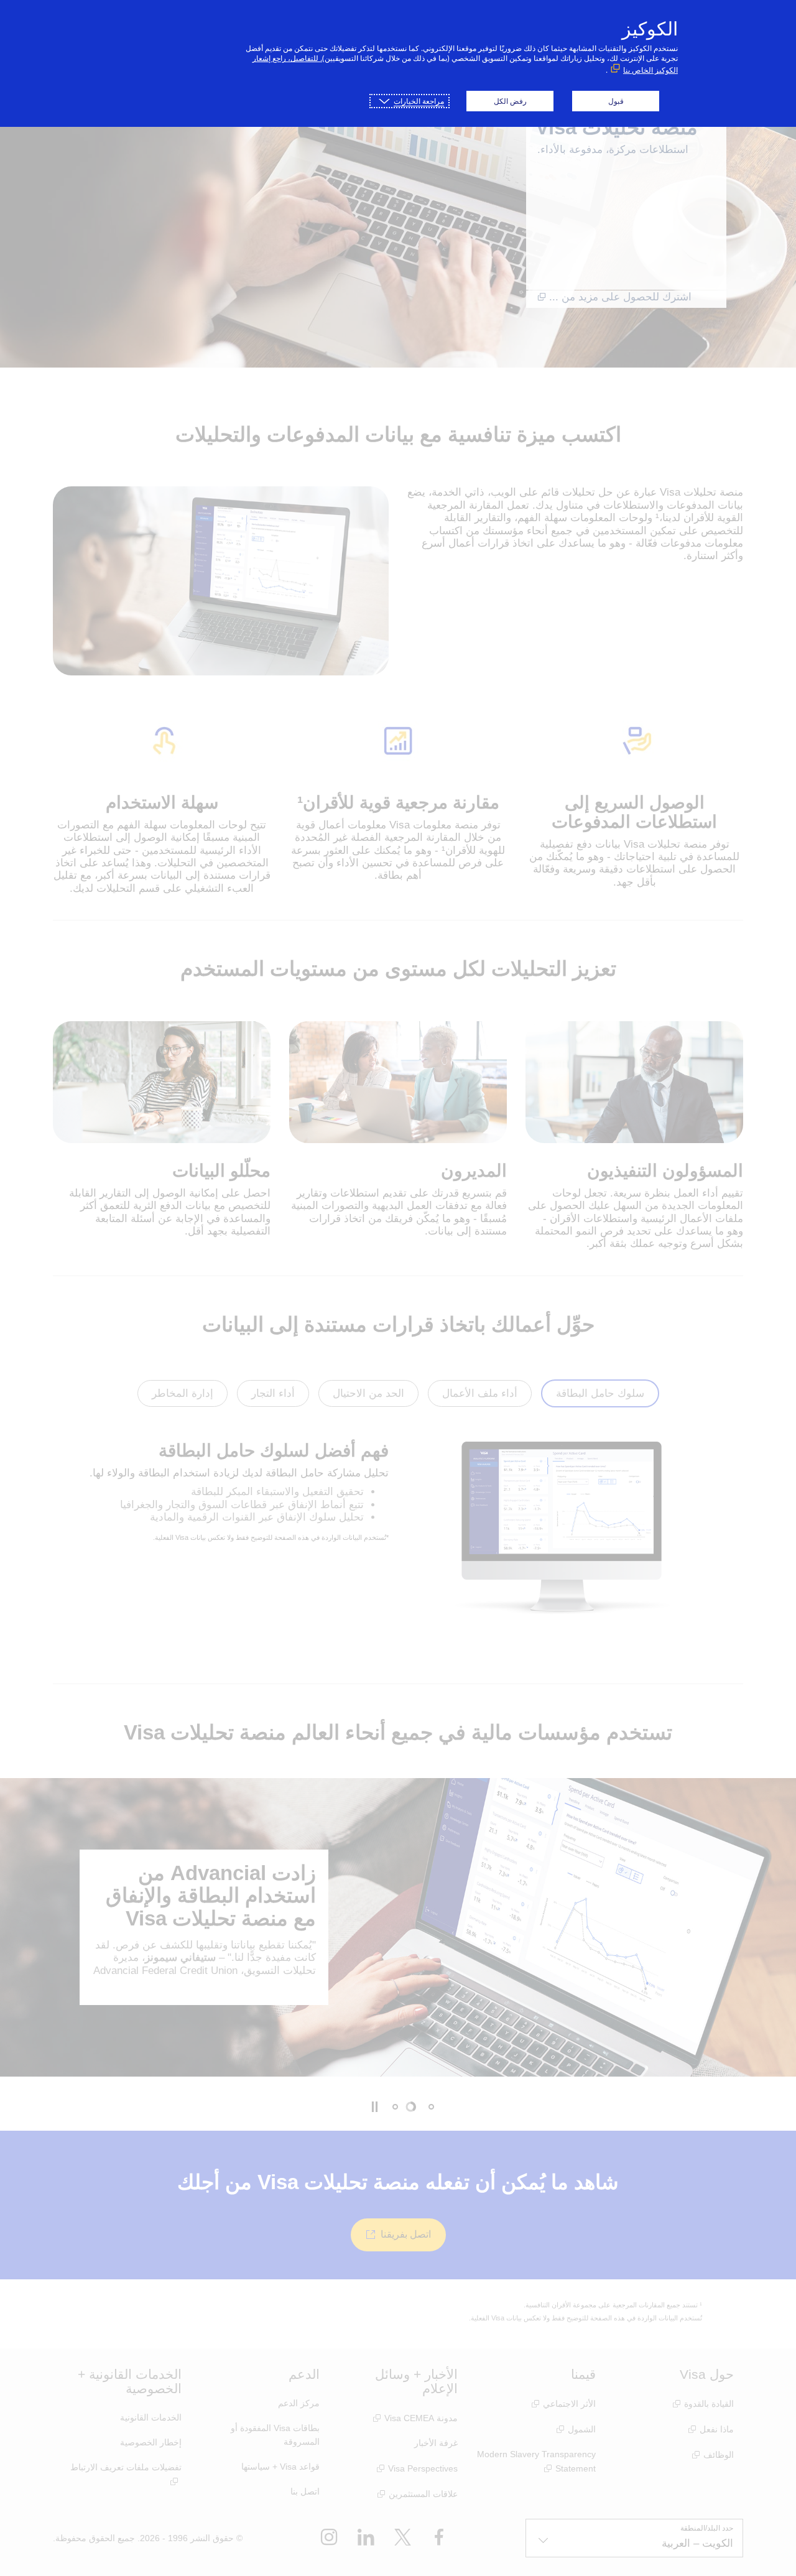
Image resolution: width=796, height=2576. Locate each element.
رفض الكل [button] (510, 101)
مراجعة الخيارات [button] (419, 101)
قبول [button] (616, 101)
